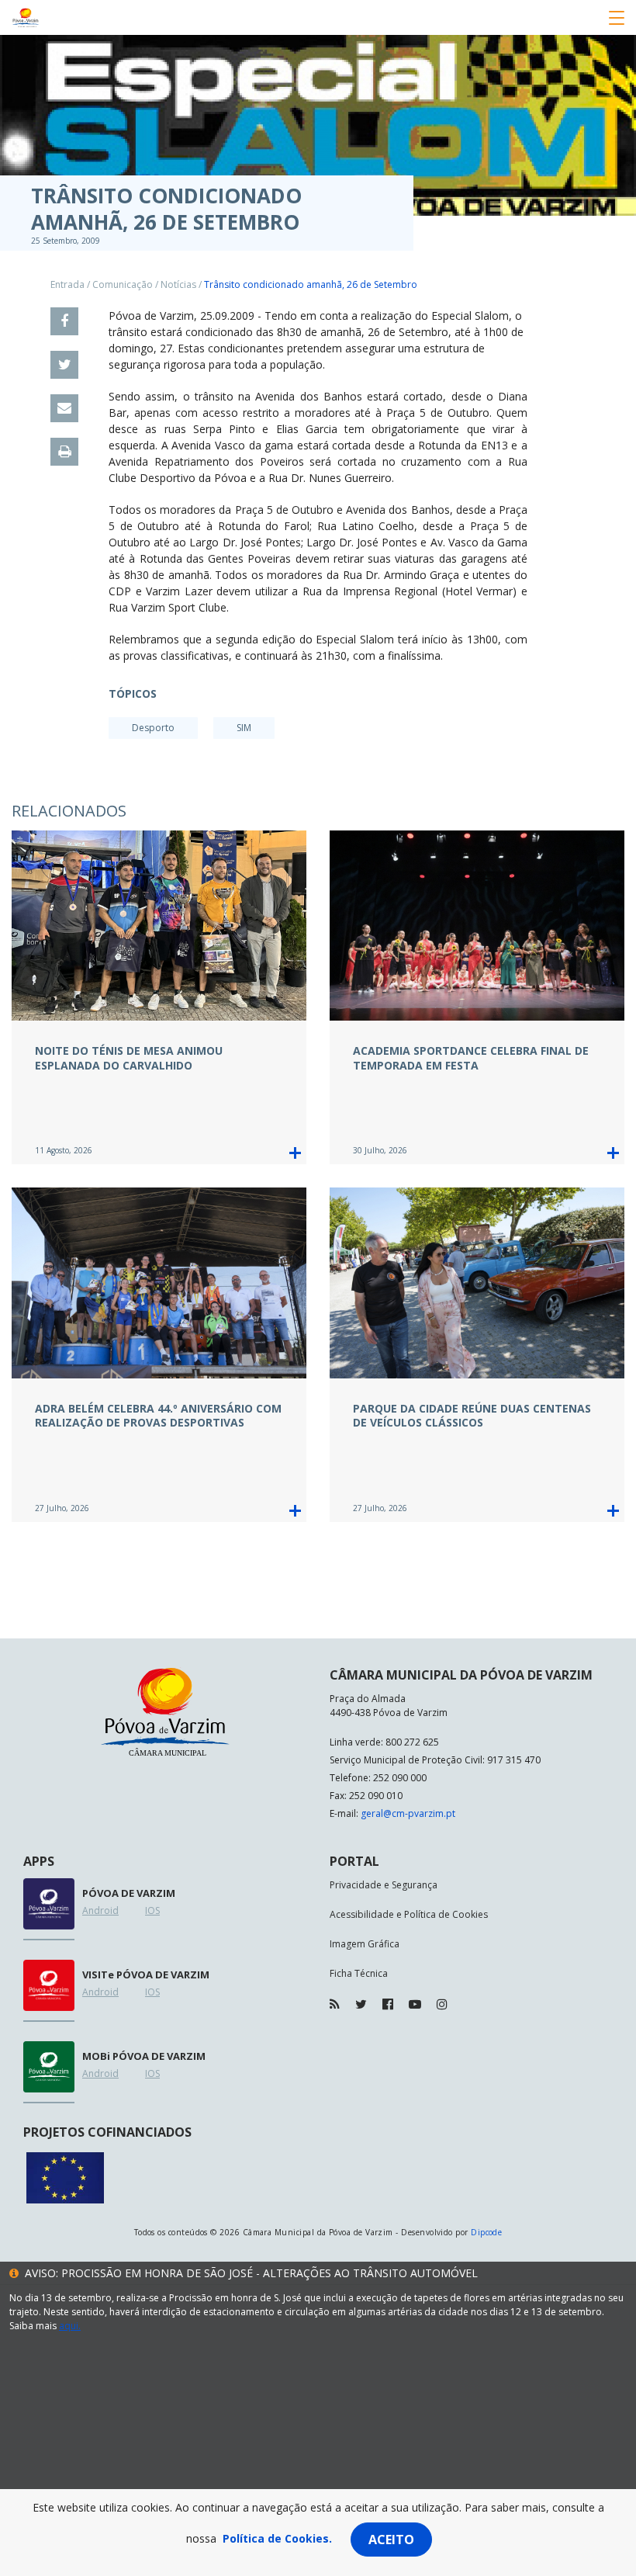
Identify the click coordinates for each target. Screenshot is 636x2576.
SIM (244, 728)
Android (100, 1910)
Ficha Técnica (359, 1973)
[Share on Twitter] (64, 365)
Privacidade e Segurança (384, 1885)
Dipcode (486, 2232)
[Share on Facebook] (64, 321)
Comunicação (123, 284)
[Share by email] (64, 408)
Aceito (391, 2540)
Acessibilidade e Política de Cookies (409, 1914)
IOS (152, 1910)
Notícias (178, 284)
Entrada (67, 284)
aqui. (70, 2326)
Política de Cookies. (277, 2538)
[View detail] (295, 1153)
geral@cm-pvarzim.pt (408, 1813)
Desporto (153, 728)
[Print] (64, 452)
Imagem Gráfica (365, 1944)
